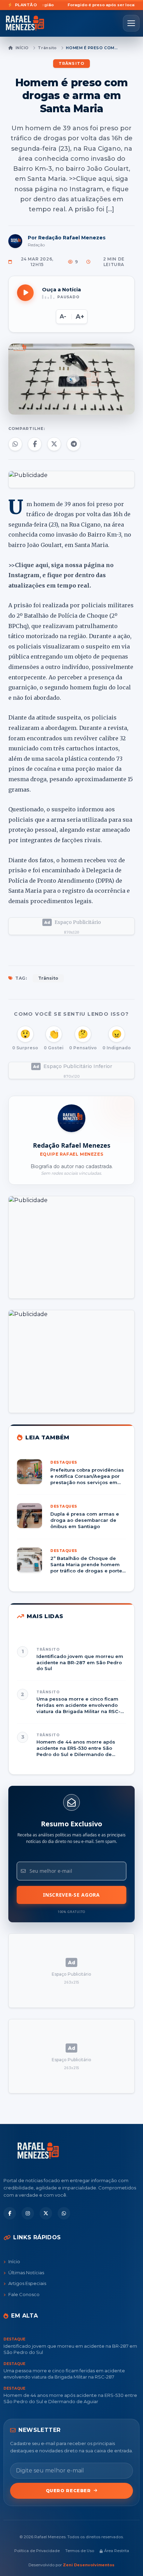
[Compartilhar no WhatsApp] (15, 444)
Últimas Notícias (26, 2273)
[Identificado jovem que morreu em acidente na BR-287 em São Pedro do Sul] (71, 1659)
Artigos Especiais (27, 2283)
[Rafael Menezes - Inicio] (27, 23)
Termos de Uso (80, 2551)
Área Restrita (117, 2551)
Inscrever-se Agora (71, 1895)
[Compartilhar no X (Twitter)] (54, 444)
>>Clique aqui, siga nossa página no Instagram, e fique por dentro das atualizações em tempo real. (61, 575)
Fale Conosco (24, 2294)
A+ (80, 317)
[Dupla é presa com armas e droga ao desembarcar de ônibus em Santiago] (71, 1521)
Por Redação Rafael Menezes (67, 238)
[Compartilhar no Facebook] (35, 444)
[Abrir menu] (131, 23)
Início (22, 48)
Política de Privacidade (37, 2551)
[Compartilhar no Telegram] (74, 444)
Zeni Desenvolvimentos (89, 2565)
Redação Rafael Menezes (72, 1145)
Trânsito (47, 48)
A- (63, 316)
